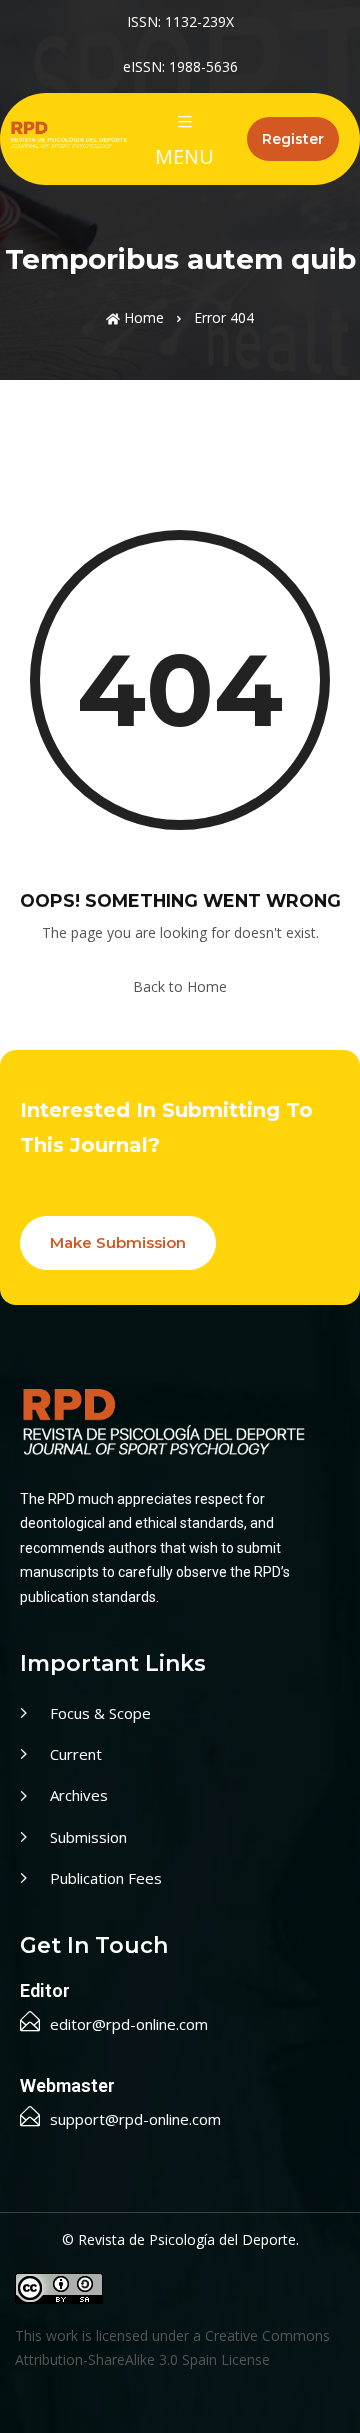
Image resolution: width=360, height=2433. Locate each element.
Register (293, 139)
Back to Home (180, 986)
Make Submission (118, 1242)
